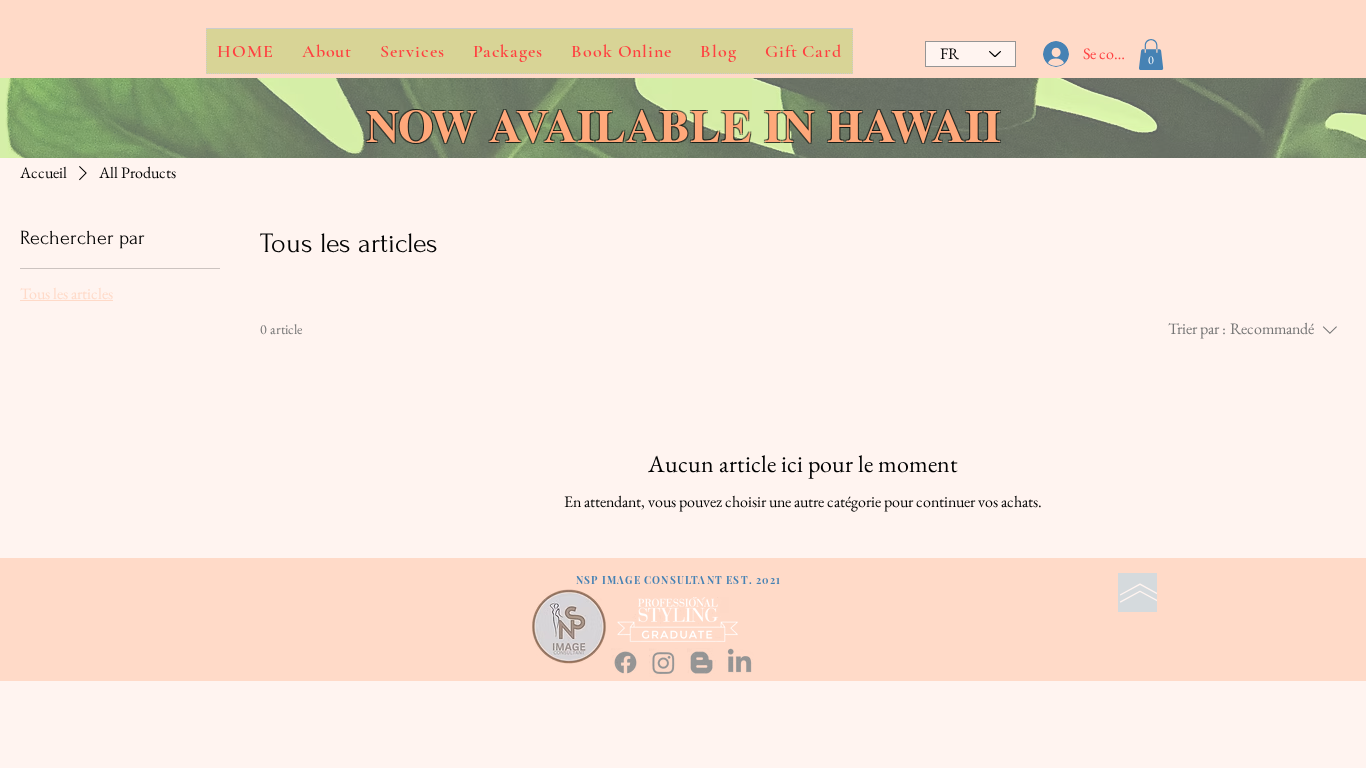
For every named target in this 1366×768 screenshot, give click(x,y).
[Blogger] (701, 662)
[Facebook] (625, 662)
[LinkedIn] (739, 662)
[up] (1137, 592)
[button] (1151, 54)
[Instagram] (663, 662)
